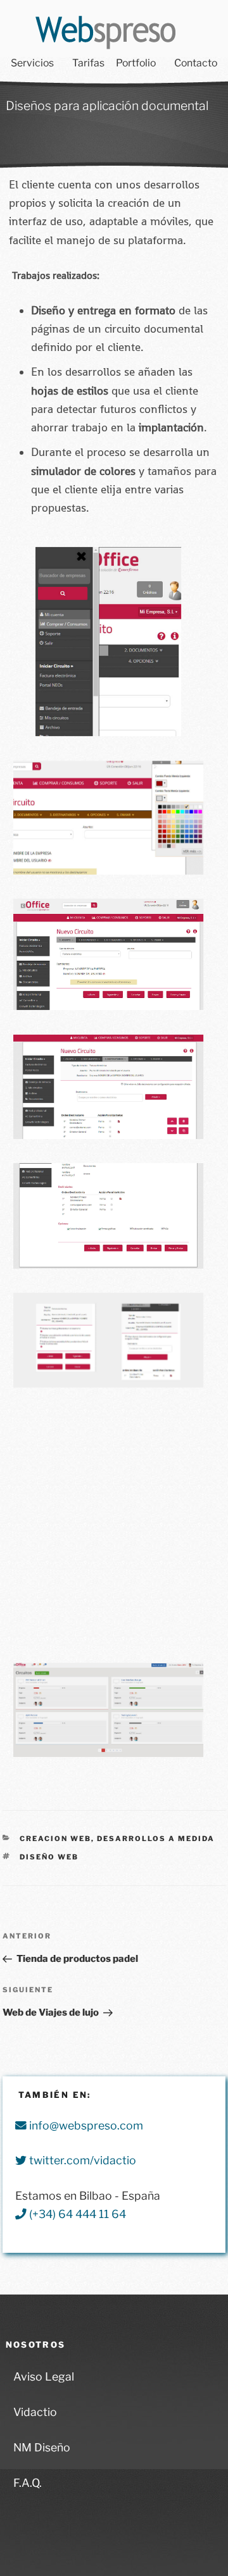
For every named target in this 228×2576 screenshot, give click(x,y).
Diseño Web (49, 1857)
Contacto (196, 63)
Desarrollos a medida (156, 1839)
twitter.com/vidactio (81, 2160)
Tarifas (88, 63)
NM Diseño (42, 2447)
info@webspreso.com (85, 2125)
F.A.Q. (28, 2483)
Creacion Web (55, 1839)
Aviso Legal (44, 2376)
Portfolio (136, 63)
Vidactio (35, 2412)
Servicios (32, 63)
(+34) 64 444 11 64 (76, 2214)
